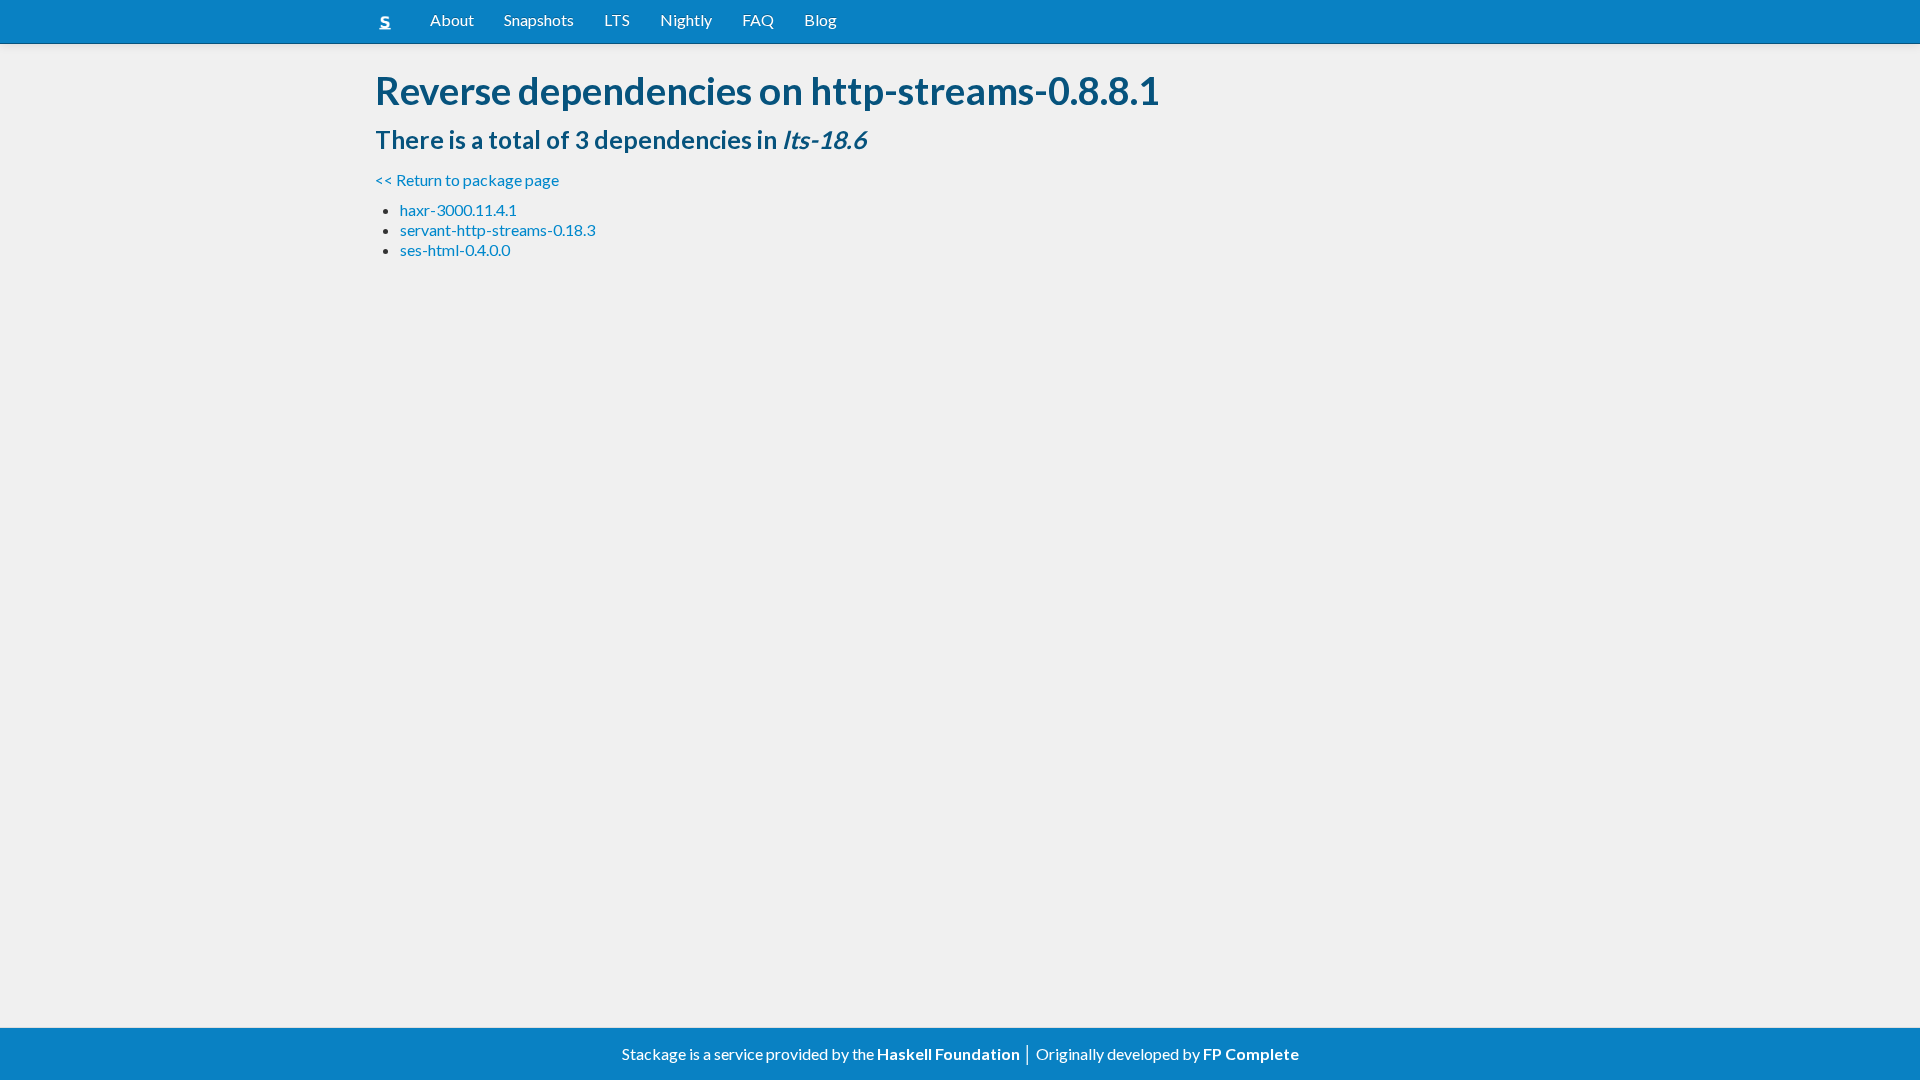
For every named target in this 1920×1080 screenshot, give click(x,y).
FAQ (758, 19)
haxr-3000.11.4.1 (458, 209)
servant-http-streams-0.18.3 (497, 229)
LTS (617, 19)
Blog (820, 19)
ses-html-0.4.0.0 (455, 249)
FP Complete (1251, 1053)
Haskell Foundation (948, 1053)
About (452, 19)
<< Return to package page (467, 179)
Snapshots (539, 19)
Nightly (686, 19)
